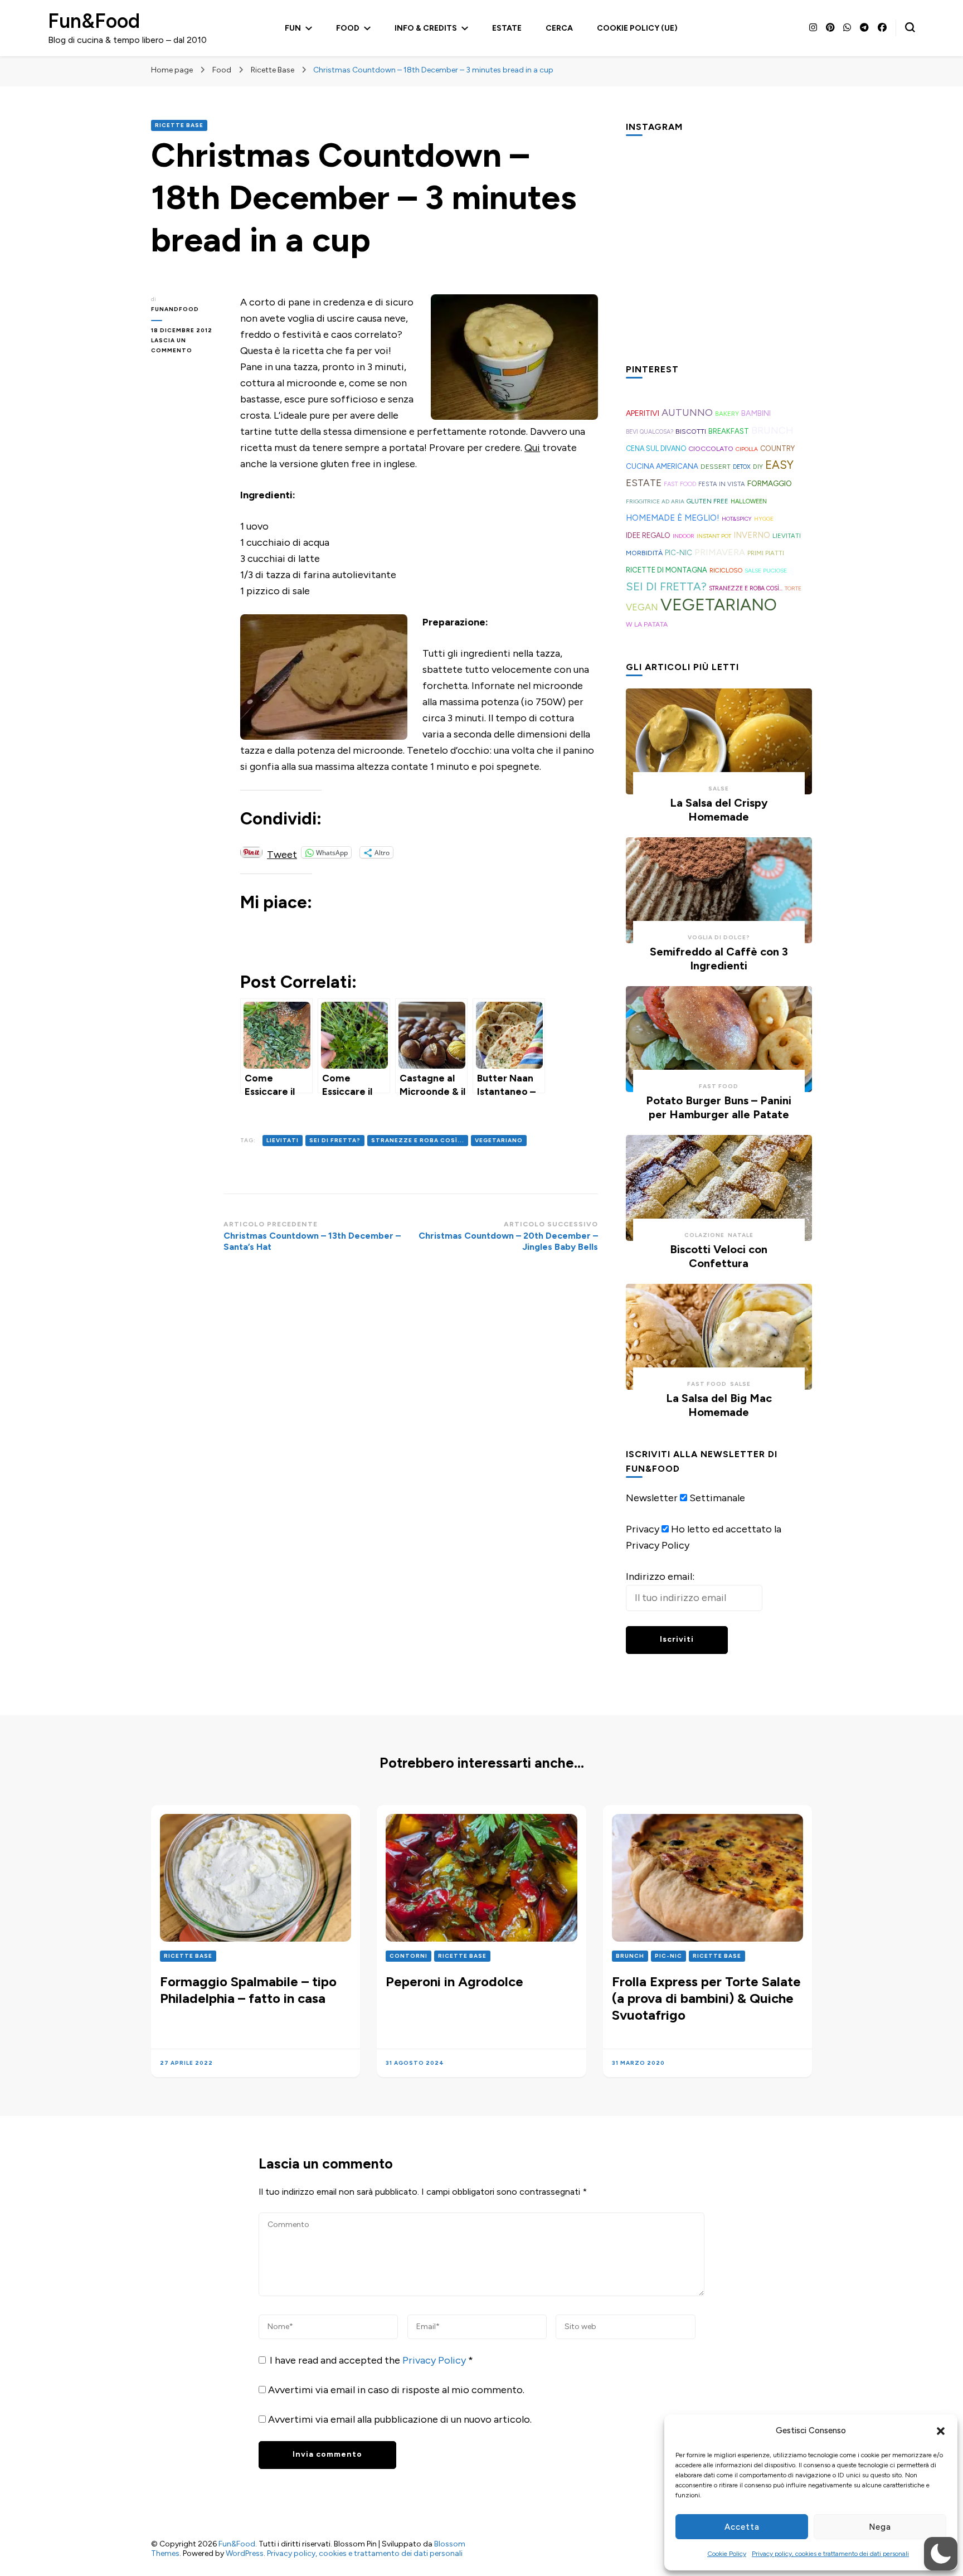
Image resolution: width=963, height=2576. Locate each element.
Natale (741, 1235)
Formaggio (770, 483)
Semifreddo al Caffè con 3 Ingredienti (719, 959)
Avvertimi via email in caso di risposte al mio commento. (396, 2390)
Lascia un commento (187, 346)
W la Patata (647, 624)
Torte (793, 588)
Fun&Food (94, 21)
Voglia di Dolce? (719, 937)
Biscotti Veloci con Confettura (719, 1256)
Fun (293, 28)
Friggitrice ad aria (655, 501)
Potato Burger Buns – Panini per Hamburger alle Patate (719, 1107)
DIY (758, 467)
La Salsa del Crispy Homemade (719, 810)
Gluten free (707, 501)
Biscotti (691, 431)
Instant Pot (714, 536)
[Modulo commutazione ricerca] (910, 27)
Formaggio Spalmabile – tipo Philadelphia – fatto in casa (248, 1990)
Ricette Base (179, 125)
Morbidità (644, 553)
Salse (719, 789)
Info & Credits (426, 28)
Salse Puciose (766, 571)
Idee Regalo (648, 535)
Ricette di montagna (667, 570)
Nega (880, 2527)
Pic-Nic (679, 552)
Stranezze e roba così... (418, 1140)
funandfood (175, 309)
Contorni (408, 1956)
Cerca (559, 28)
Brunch (772, 430)
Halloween (749, 501)
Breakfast (729, 431)
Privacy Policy (435, 2360)
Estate (507, 28)
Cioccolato (711, 448)
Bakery (727, 414)
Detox (742, 467)
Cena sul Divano (656, 448)
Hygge (764, 519)
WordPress (245, 2553)
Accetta (742, 2527)
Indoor (684, 536)
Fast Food (680, 484)
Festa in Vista (722, 484)
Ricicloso (726, 570)
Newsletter (652, 1498)
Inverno (752, 535)
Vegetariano (499, 1140)
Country (777, 448)
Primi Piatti (766, 553)
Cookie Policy (727, 2554)
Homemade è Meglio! (673, 518)
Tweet (282, 853)
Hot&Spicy (737, 519)
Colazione (704, 1235)
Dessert (716, 467)
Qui (532, 448)
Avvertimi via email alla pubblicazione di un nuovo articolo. (400, 2419)
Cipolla (747, 449)
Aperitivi (643, 413)
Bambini (756, 413)
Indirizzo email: (660, 1576)
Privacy (643, 1529)
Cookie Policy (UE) (637, 28)
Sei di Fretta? (335, 1140)
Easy (779, 465)
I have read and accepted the (371, 2360)
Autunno (687, 413)
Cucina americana (662, 466)
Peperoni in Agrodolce (454, 1981)
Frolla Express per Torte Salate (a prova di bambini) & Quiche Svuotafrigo (706, 1998)
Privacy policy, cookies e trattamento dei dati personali (830, 2554)
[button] (941, 2431)
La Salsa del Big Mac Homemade (719, 1405)
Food (348, 28)
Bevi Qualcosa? (650, 432)
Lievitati (283, 1140)
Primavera (720, 552)
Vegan (642, 607)
